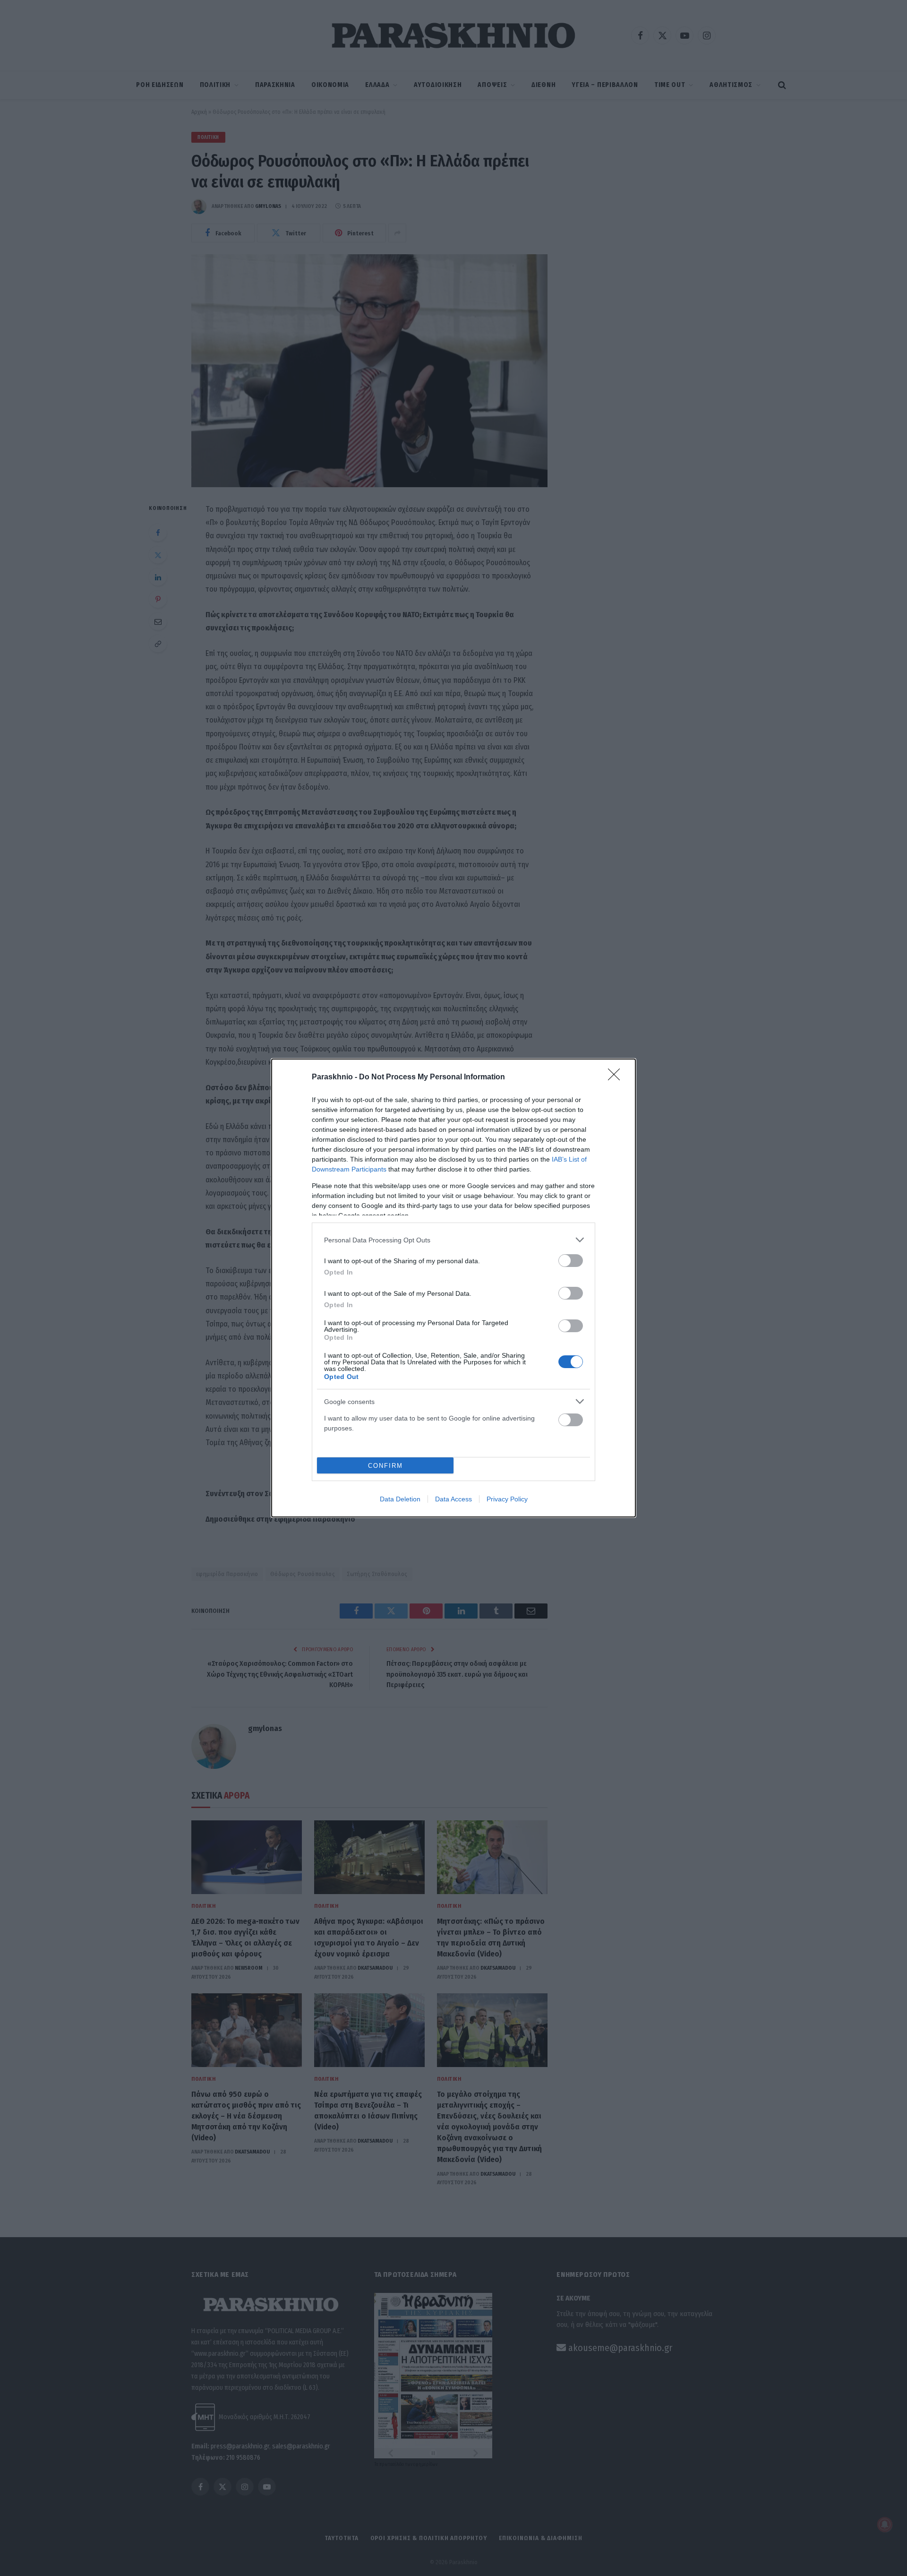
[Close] (617, 1077)
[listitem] (453, 1240)
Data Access (453, 1499)
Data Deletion (400, 1499)
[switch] (571, 1261)
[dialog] (453, 1288)
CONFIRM (385, 1466)
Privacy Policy (507, 1499)
